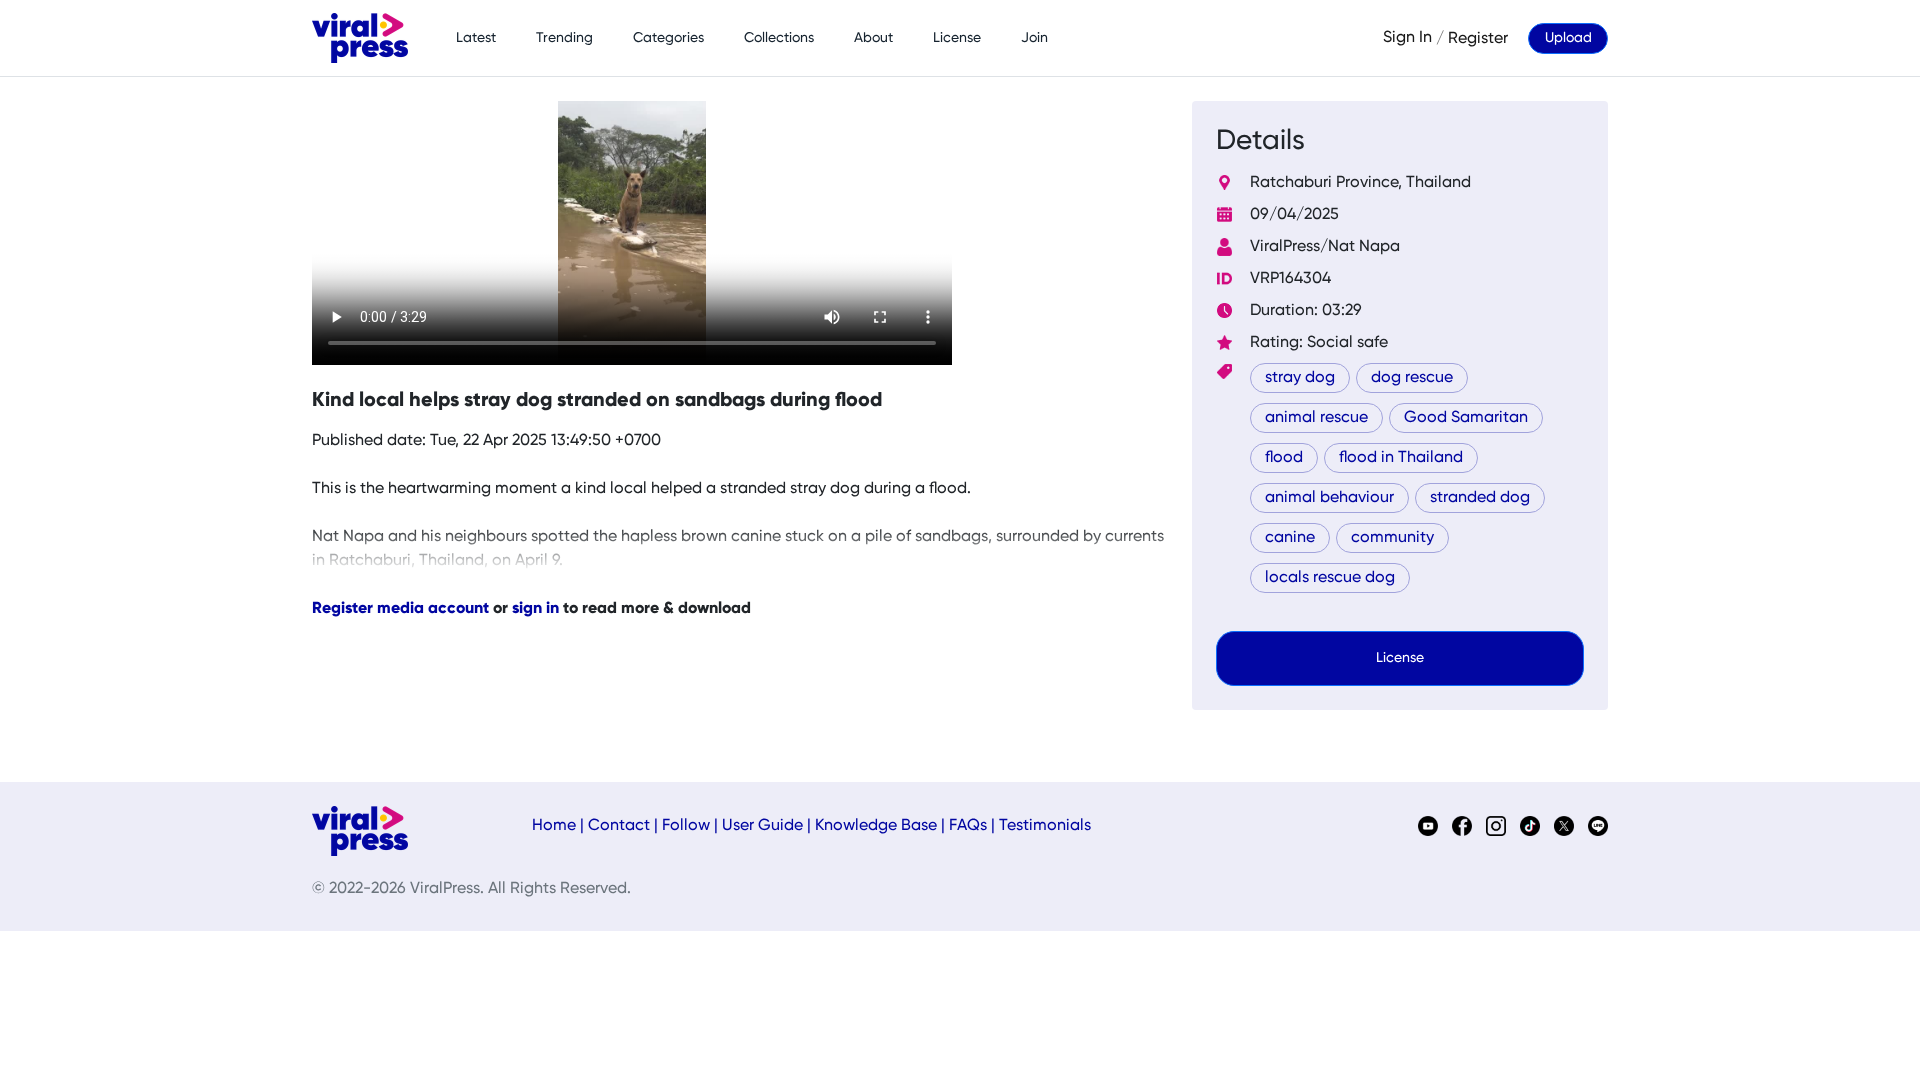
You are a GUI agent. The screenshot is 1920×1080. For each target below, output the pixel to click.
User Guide (762, 826)
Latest (476, 38)
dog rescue (1412, 378)
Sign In (1407, 38)
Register (1478, 38)
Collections (779, 38)
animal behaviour (1329, 498)
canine (1290, 538)
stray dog (1300, 378)
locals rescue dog (1330, 578)
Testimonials (1045, 826)
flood (1284, 458)
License (957, 38)
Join (1034, 38)
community (1392, 538)
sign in (535, 609)
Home (554, 826)
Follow (686, 826)
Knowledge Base (876, 826)
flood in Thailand (1401, 458)
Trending (564, 38)
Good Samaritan (1466, 418)
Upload (1568, 38)
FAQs (968, 826)
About (873, 38)
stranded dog (1480, 498)
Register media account (400, 609)
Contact (619, 826)
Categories (668, 38)
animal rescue (1316, 418)
